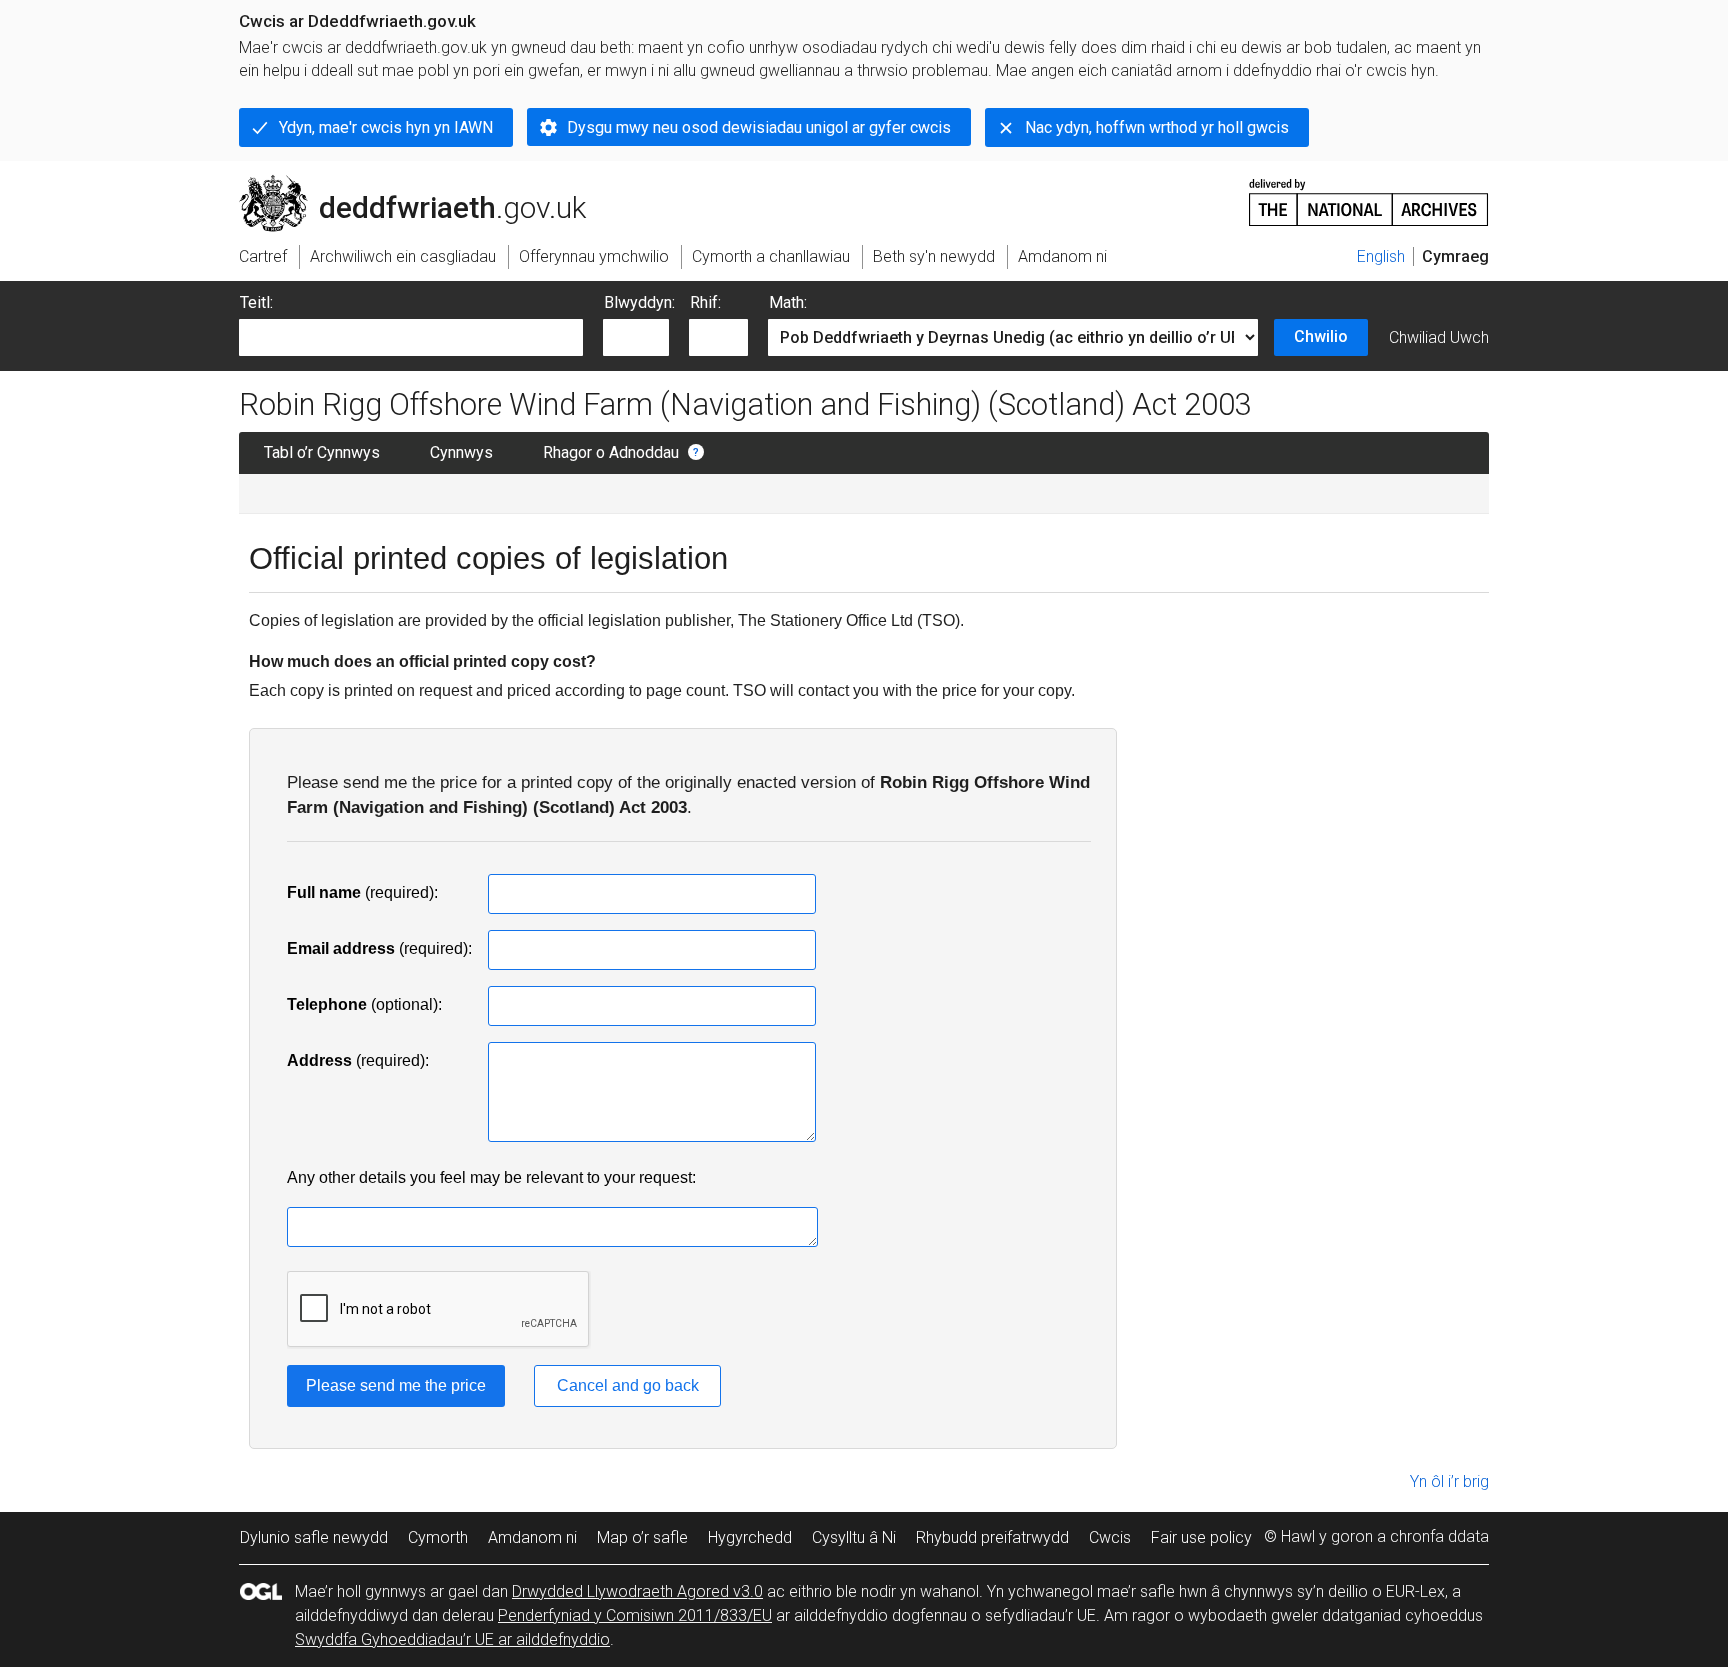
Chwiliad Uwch (1439, 337)
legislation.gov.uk (404, 183)
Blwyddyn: (639, 302)
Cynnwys (461, 452)
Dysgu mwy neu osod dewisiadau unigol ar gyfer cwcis (759, 127)
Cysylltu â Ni (854, 1537)
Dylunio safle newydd (314, 1537)
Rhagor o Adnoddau (611, 452)
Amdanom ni (532, 1537)
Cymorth (438, 1537)
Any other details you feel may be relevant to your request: (491, 1177)
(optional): (364, 1004)
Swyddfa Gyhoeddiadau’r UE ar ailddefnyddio (452, 1639)
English (1381, 256)
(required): (362, 892)
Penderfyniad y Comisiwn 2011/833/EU (635, 1615)
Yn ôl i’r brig (1449, 1481)
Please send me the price (396, 1385)
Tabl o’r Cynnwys (322, 452)
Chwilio (1321, 336)
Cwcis (1110, 1537)
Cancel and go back (628, 1385)
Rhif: (705, 302)
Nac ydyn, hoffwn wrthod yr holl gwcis (1157, 127)
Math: (788, 302)
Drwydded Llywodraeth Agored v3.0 (637, 1591)
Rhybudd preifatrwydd (992, 1537)
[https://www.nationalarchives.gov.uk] (1369, 194)
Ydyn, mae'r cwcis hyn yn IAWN (386, 127)
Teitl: (256, 302)
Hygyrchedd (750, 1537)
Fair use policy (1201, 1537)
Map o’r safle (642, 1537)
